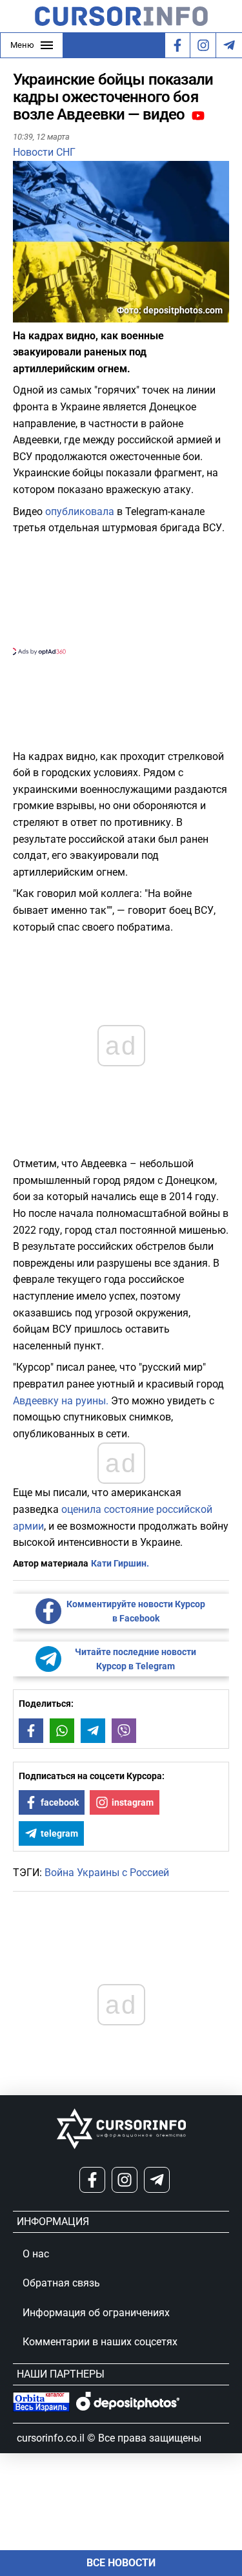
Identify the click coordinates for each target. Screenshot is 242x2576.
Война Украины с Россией (107, 1873)
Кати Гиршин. (120, 1563)
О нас (36, 2254)
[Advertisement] (121, 594)
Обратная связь (61, 2283)
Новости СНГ (44, 152)
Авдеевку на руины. (61, 1401)
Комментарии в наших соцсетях (100, 2342)
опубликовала (80, 512)
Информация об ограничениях (96, 2313)
